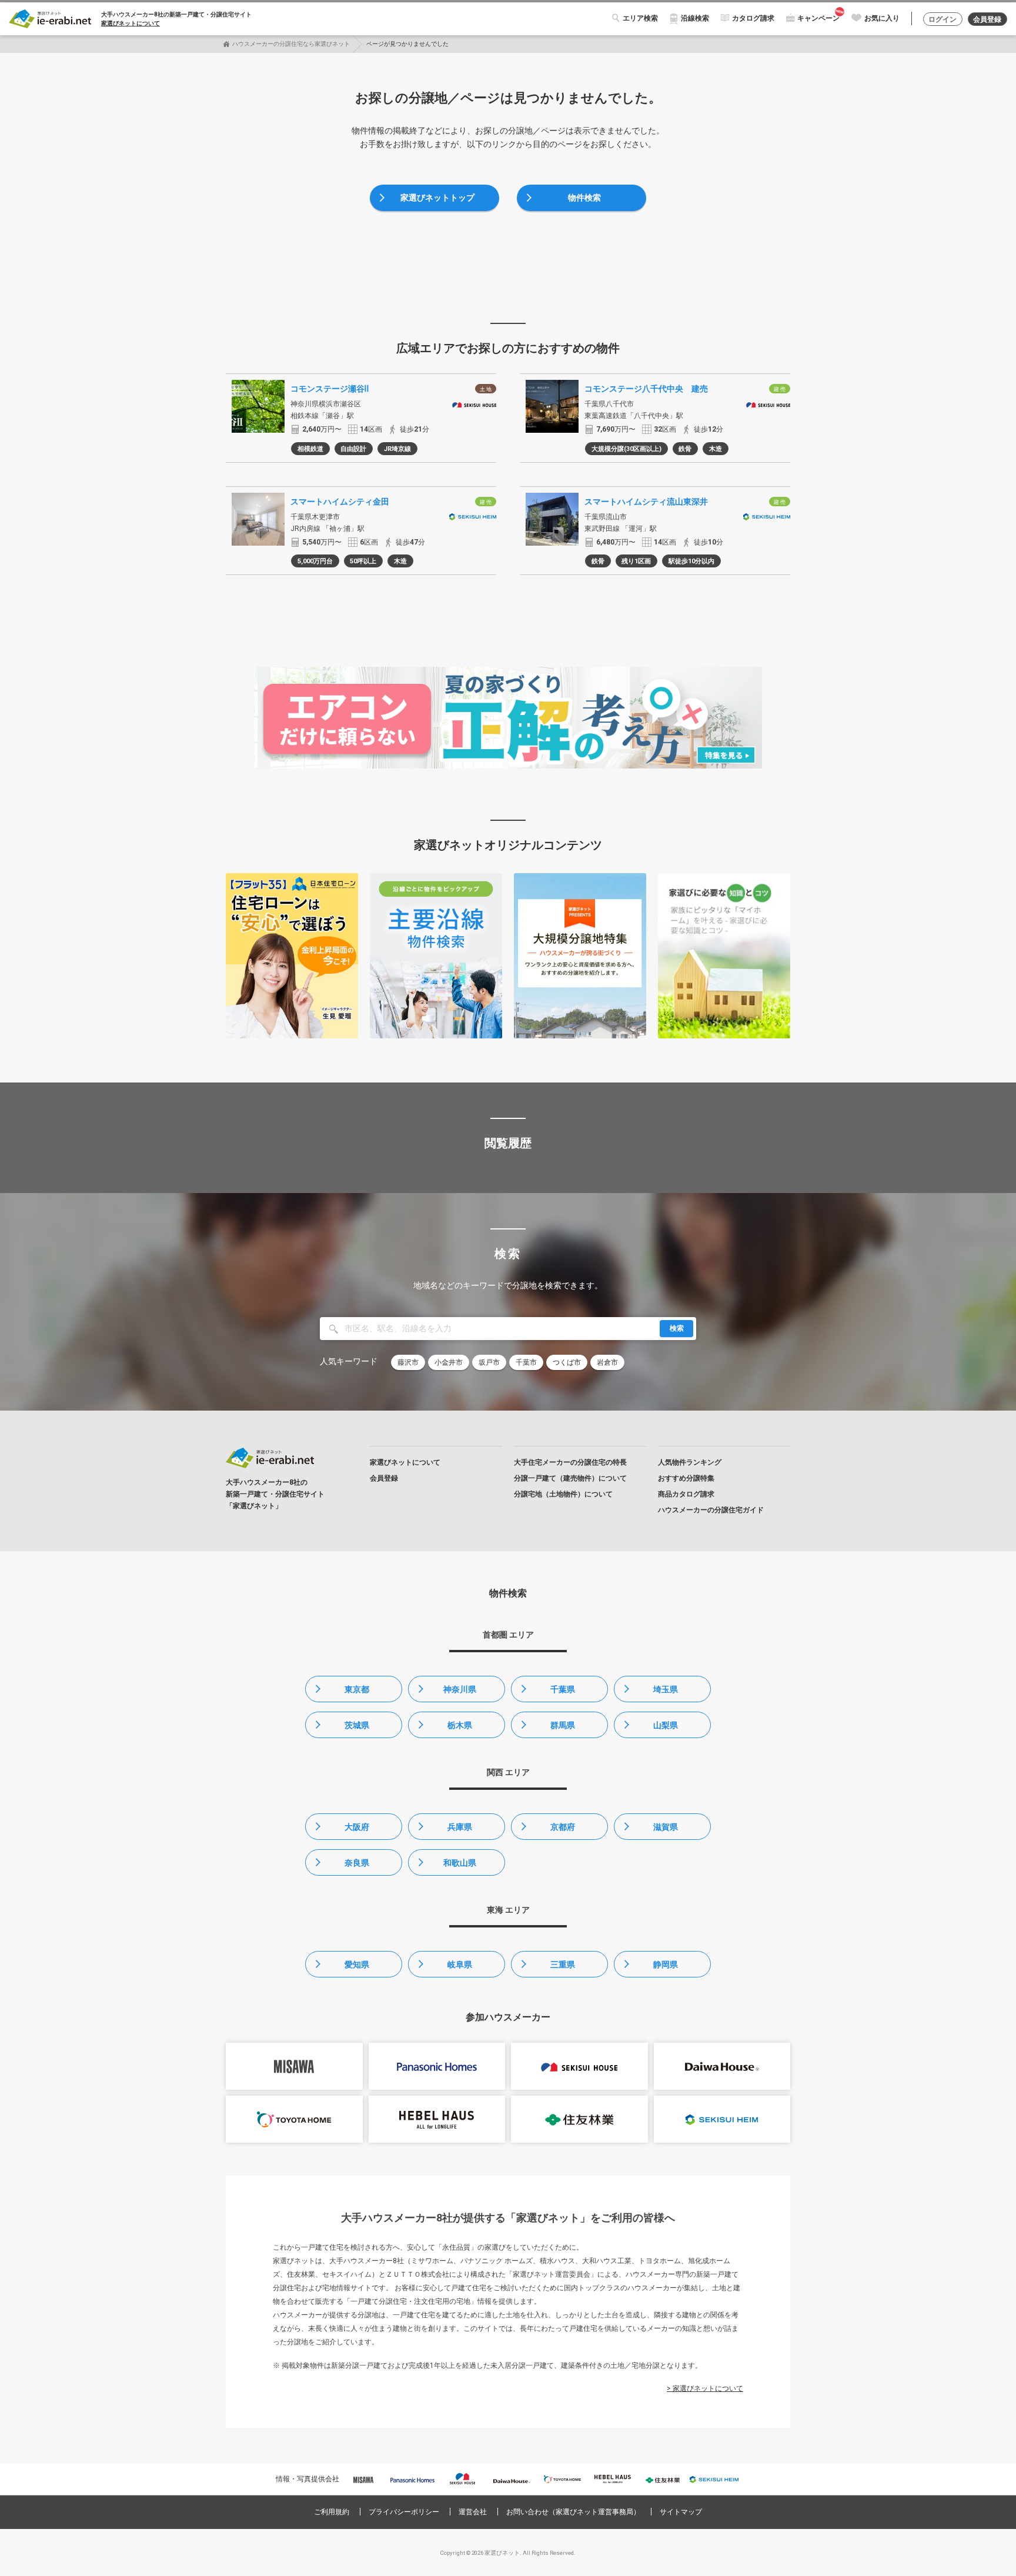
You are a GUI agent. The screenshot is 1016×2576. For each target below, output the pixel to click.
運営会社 (473, 2512)
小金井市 (449, 1362)
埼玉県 (666, 1689)
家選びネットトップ (437, 198)
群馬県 (563, 1725)
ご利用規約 (332, 2512)
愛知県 (357, 1964)
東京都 (357, 1689)
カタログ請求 (753, 18)
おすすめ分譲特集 (686, 1478)
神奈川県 (460, 1689)
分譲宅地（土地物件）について (563, 1494)
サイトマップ (681, 2512)
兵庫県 (460, 1827)
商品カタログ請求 (686, 1494)
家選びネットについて (131, 23)
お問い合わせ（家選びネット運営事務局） (573, 2512)
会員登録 (987, 19)
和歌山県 (460, 1863)
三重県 (563, 1964)
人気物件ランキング (690, 1462)
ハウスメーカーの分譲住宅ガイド (711, 1510)
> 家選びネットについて (705, 2388)
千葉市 (526, 1362)
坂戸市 (489, 1362)
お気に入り (882, 18)
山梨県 (666, 1725)
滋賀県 (666, 1827)
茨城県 (357, 1725)
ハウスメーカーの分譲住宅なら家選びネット (291, 44)
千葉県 (563, 1689)
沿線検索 (695, 18)
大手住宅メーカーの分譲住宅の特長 (570, 1462)
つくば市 (567, 1362)
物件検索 (584, 198)
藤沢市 (408, 1362)
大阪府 (357, 1827)
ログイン (943, 19)
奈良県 (357, 1863)
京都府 (563, 1827)
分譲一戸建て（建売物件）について (570, 1478)
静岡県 (666, 1964)
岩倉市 (607, 1362)
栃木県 (460, 1725)
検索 (677, 1328)
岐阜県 (460, 1964)
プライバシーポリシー (404, 2512)
